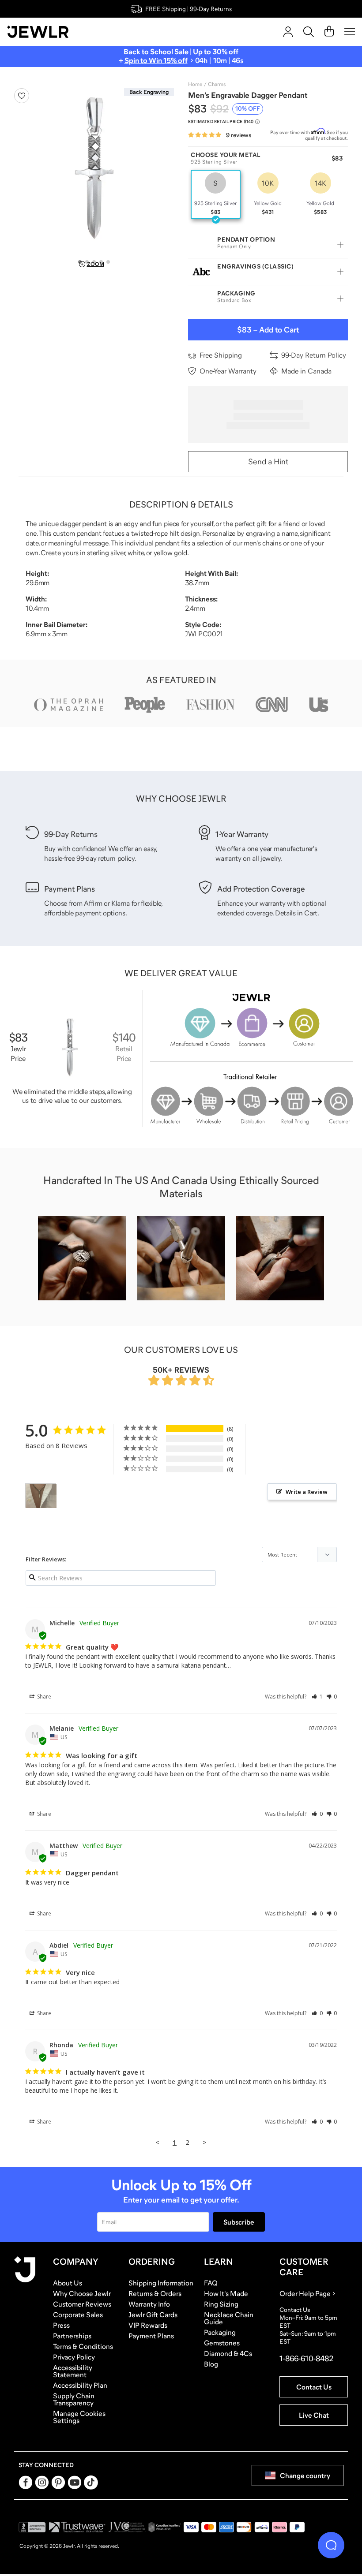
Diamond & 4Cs (228, 2353)
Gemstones (222, 2343)
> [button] (205, 2142)
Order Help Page (305, 2293)
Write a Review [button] (307, 1492)
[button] (317, 1697)
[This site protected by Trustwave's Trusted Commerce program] (77, 2527)
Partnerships (72, 2336)
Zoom (96, 264)
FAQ (211, 2283)
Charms (217, 84)
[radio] (216, 194)
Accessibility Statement (73, 2371)
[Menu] (350, 32)
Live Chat (314, 2415)
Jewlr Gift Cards (153, 2315)
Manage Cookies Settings (79, 2417)
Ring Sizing (221, 2304)
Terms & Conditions (83, 2346)
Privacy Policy (74, 2357)
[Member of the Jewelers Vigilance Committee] (127, 2527)
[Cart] (329, 32)
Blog (211, 2364)
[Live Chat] (331, 2545)
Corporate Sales (78, 2315)
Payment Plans (151, 2336)
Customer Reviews (82, 2304)
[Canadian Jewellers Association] (165, 2527)
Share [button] (43, 1697)
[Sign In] (288, 32)
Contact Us (314, 2387)
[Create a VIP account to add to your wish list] (22, 96)
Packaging (220, 2332)
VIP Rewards (148, 2325)
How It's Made (226, 2293)
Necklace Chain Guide (229, 2318)
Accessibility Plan (80, 2385)
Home (195, 84)
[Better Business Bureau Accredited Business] (32, 2527)
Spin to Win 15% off (156, 61)
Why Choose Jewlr (82, 2293)
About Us (68, 2283)
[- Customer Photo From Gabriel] (41, 1496)
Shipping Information (161, 2283)
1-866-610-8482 (306, 2359)
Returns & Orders (155, 2293)
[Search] (309, 32)
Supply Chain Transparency (74, 2399)
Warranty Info (149, 2304)
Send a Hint (268, 462)
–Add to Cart (268, 330)
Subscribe (239, 2222)
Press (61, 2325)
